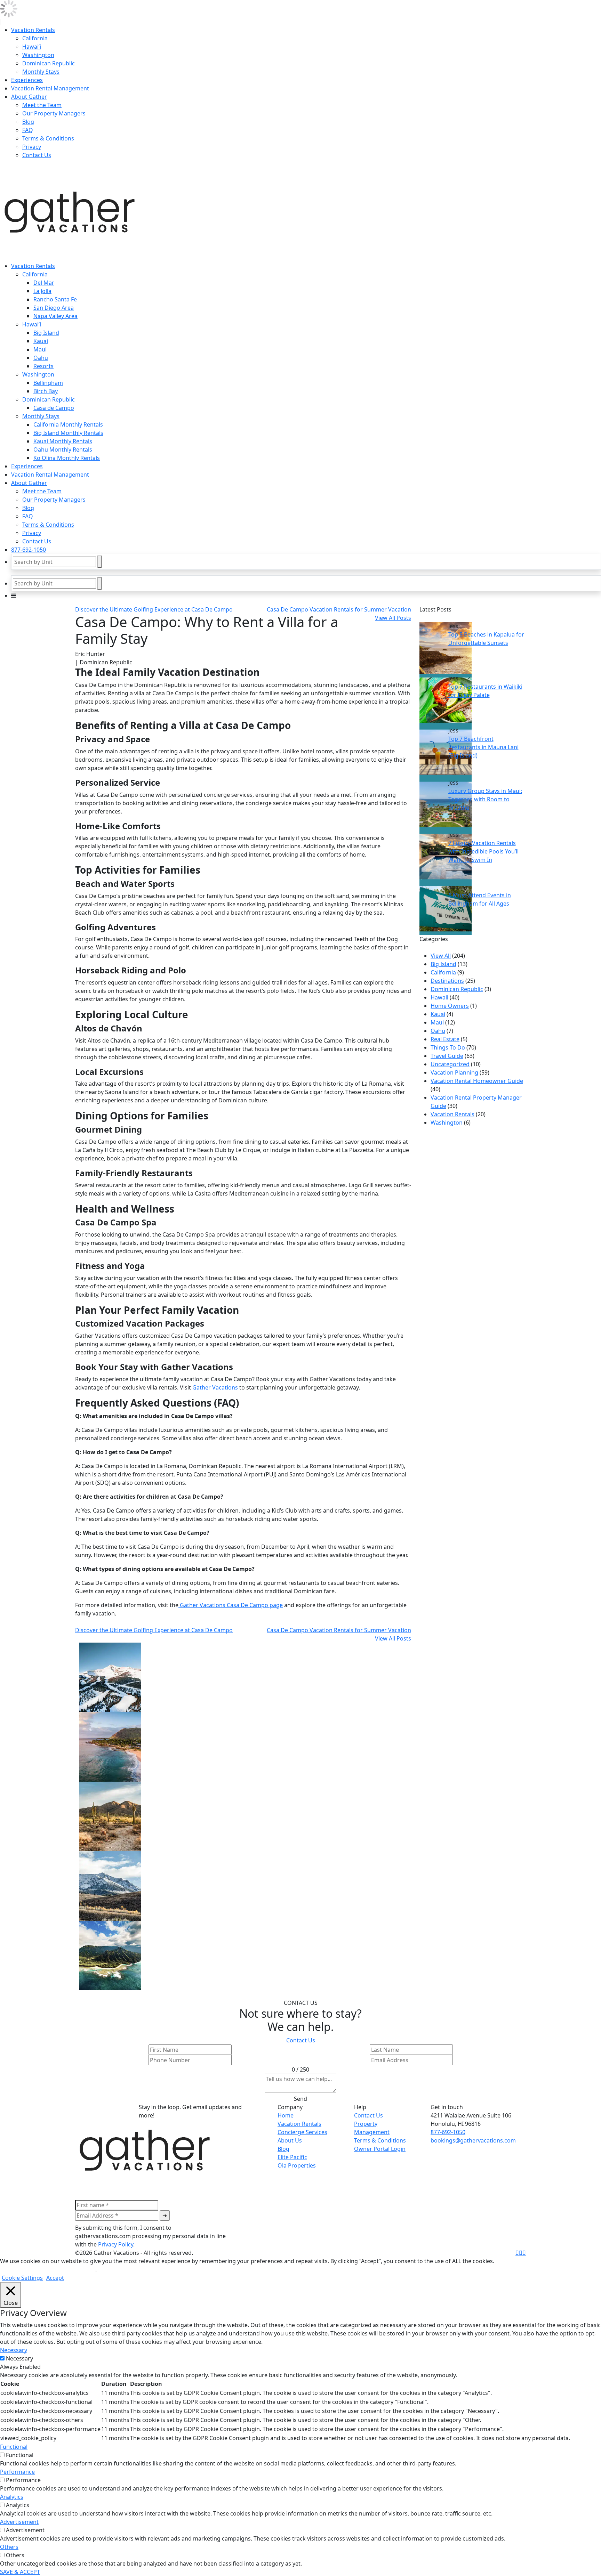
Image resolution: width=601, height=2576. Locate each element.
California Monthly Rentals (68, 424)
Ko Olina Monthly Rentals (67, 458)
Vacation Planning (454, 1072)
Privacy (32, 147)
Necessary (19, 2358)
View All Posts (393, 618)
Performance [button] (17, 2472)
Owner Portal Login (380, 2149)
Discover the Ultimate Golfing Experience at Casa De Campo (154, 609)
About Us (290, 2140)
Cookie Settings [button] (22, 2278)
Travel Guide (447, 1056)
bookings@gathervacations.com (473, 2140)
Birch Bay (46, 391)
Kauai (41, 341)
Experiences (27, 80)
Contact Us (37, 155)
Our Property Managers (54, 113)
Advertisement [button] (19, 2522)
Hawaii (439, 997)
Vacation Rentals (33, 30)
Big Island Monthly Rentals (68, 433)
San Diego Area (54, 308)
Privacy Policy (116, 2244)
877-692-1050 (29, 550)
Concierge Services (302, 2132)
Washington (38, 55)
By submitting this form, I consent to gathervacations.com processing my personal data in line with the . (150, 2236)
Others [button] (9, 2547)
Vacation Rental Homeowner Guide (477, 1081)
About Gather (29, 97)
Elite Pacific (292, 2157)
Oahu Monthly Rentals (63, 449)
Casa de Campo (54, 408)
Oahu (41, 358)
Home (286, 2115)
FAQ (28, 130)
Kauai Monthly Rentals (63, 441)
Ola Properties (297, 2165)
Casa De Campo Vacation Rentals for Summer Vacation (339, 609)
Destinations (447, 981)
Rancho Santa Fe (55, 299)
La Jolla (42, 291)
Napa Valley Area (55, 316)
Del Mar (44, 283)
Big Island (46, 333)
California (35, 38)
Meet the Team (42, 105)
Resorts (43, 366)
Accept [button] (55, 2278)
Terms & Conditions (48, 138)
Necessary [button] (14, 2350)
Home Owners (450, 1006)
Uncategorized (450, 1064)
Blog (28, 122)
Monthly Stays (41, 72)
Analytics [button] (12, 2497)
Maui (40, 349)
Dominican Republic (49, 63)
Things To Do (448, 1047)
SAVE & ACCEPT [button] (20, 2572)
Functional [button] (14, 2447)
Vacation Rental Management (50, 88)
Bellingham (48, 383)
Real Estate (445, 1039)
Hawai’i (32, 47)
